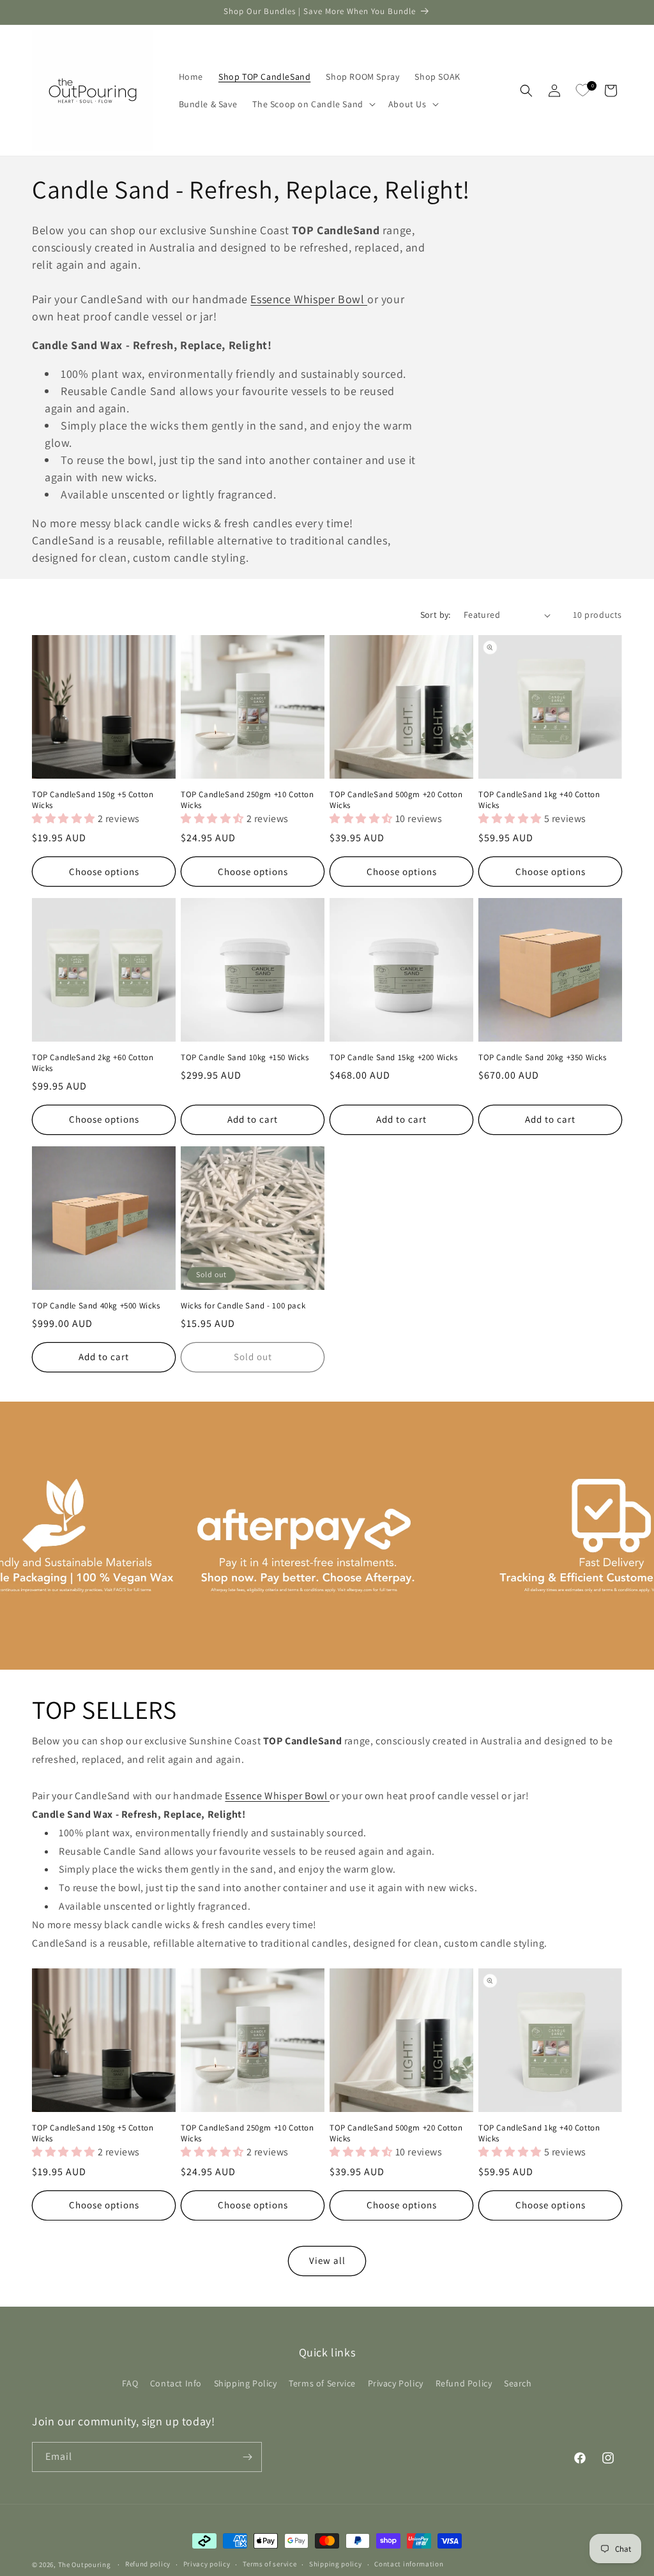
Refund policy (148, 2564)
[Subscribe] (247, 2457)
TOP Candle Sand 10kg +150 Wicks (245, 1058)
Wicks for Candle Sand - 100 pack (243, 1306)
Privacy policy (207, 2564)
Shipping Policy (246, 2383)
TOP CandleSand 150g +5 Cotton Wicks (93, 800)
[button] (312, 104)
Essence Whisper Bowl (309, 299)
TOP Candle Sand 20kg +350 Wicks (543, 1058)
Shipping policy (336, 2564)
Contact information (409, 2564)
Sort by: (436, 615)
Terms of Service (322, 2383)
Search (518, 2383)
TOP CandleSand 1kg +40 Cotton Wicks (539, 800)
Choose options (104, 872)
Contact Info (176, 2383)
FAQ (130, 2383)
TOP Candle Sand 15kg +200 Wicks (394, 1058)
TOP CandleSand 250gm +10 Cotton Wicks (247, 800)
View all (327, 2260)
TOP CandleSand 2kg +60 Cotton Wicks (93, 1063)
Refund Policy (464, 2383)
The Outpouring (86, 2565)
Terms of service (270, 2564)
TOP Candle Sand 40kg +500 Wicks (96, 1306)
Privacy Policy (396, 2383)
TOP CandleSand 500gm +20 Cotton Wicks (396, 800)
